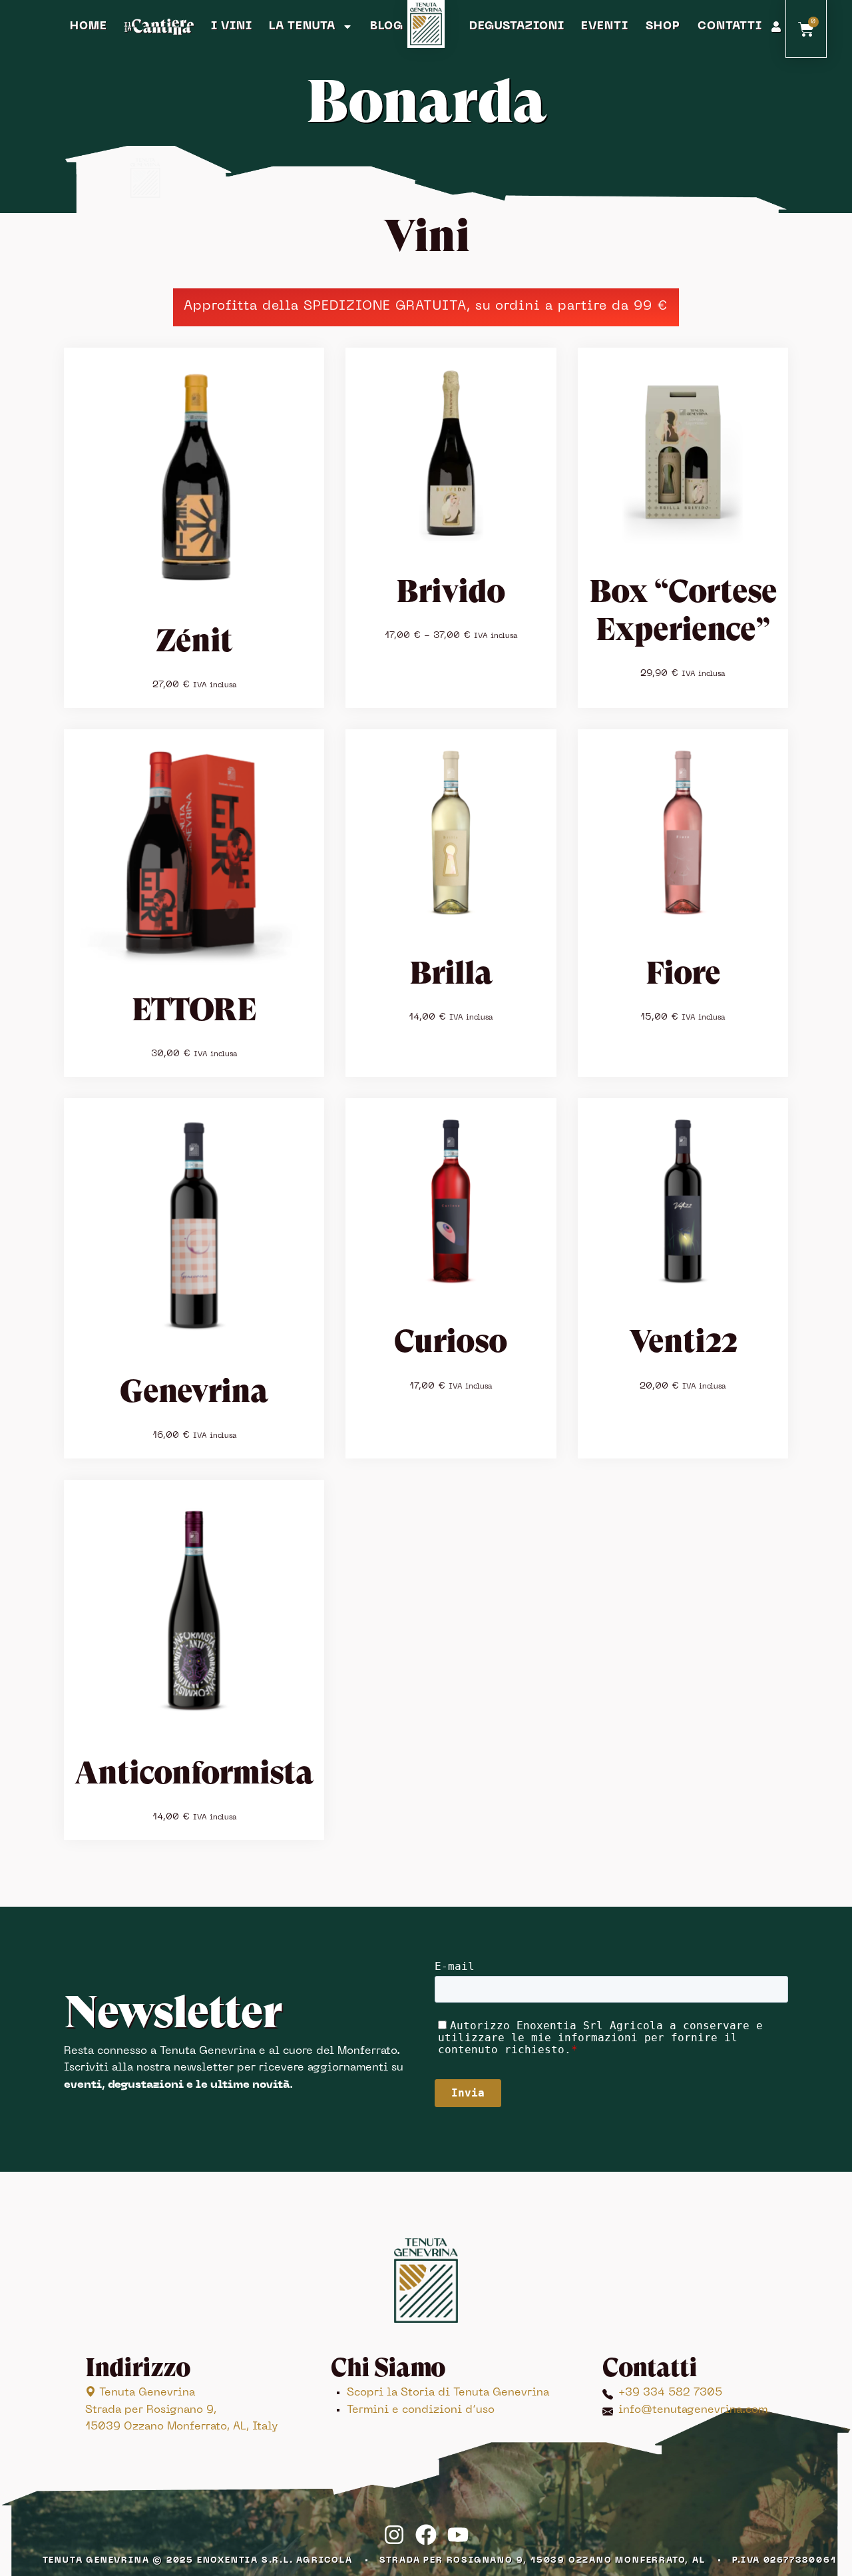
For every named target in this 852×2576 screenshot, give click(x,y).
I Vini (232, 27)
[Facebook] (426, 2535)
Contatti (730, 27)
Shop (663, 27)
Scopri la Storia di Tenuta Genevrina (448, 2393)
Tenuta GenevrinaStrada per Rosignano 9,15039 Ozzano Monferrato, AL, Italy (181, 2410)
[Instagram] (394, 2535)
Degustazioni (517, 27)
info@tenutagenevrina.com (693, 2410)
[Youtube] (458, 2535)
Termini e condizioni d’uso (421, 2410)
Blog (387, 27)
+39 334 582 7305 (670, 2393)
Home (89, 27)
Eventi (605, 27)
